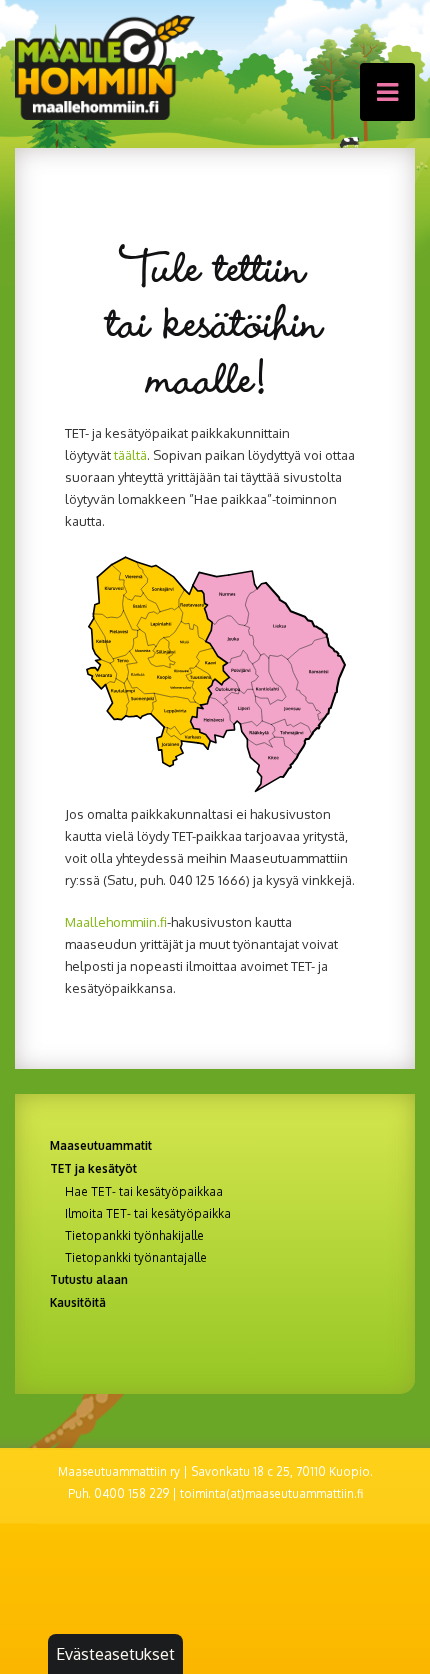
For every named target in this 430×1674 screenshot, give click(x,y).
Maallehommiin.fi (116, 922)
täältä (130, 455)
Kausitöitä (78, 1302)
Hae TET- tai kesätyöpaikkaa (144, 1192)
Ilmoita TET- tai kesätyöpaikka (148, 1214)
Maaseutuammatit (101, 1145)
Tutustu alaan (89, 1279)
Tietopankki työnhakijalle (134, 1236)
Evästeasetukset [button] (115, 1654)
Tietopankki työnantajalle (136, 1258)
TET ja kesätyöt (93, 1168)
